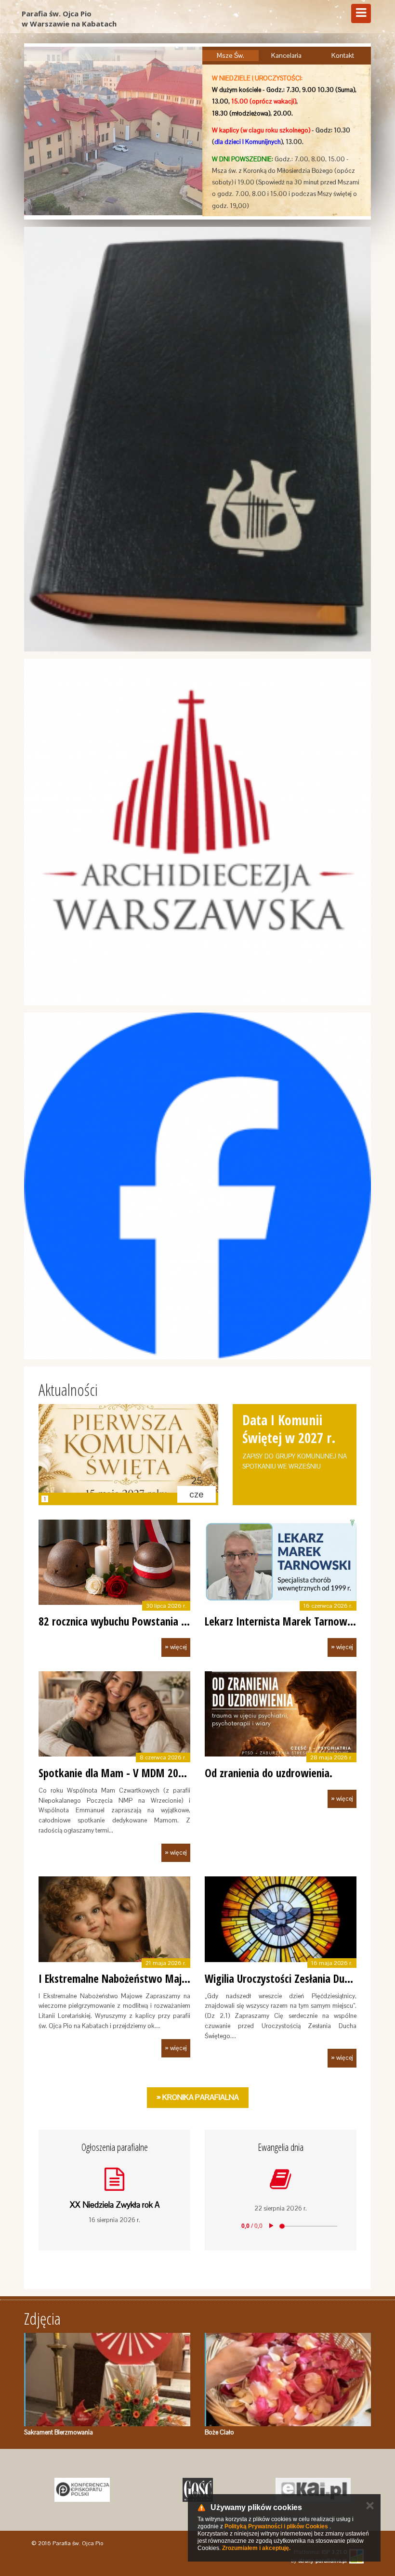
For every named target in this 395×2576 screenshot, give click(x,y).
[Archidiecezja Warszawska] (197, 832)
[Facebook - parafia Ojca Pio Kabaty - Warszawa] (197, 1186)
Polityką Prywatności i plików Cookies (276, 2526)
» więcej (176, 1647)
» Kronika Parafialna (198, 2097)
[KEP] (82, 2490)
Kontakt (343, 55)
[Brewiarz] (197, 439)
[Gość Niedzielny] (197, 2490)
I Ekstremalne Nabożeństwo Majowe (120, 1978)
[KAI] (313, 2490)
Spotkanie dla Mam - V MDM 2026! (115, 1773)
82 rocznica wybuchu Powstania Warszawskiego (144, 1621)
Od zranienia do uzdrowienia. (269, 1773)
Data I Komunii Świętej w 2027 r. (289, 1429)
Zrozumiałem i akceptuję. (256, 2548)
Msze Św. (230, 55)
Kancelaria (286, 55)
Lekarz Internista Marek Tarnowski (282, 1621)
